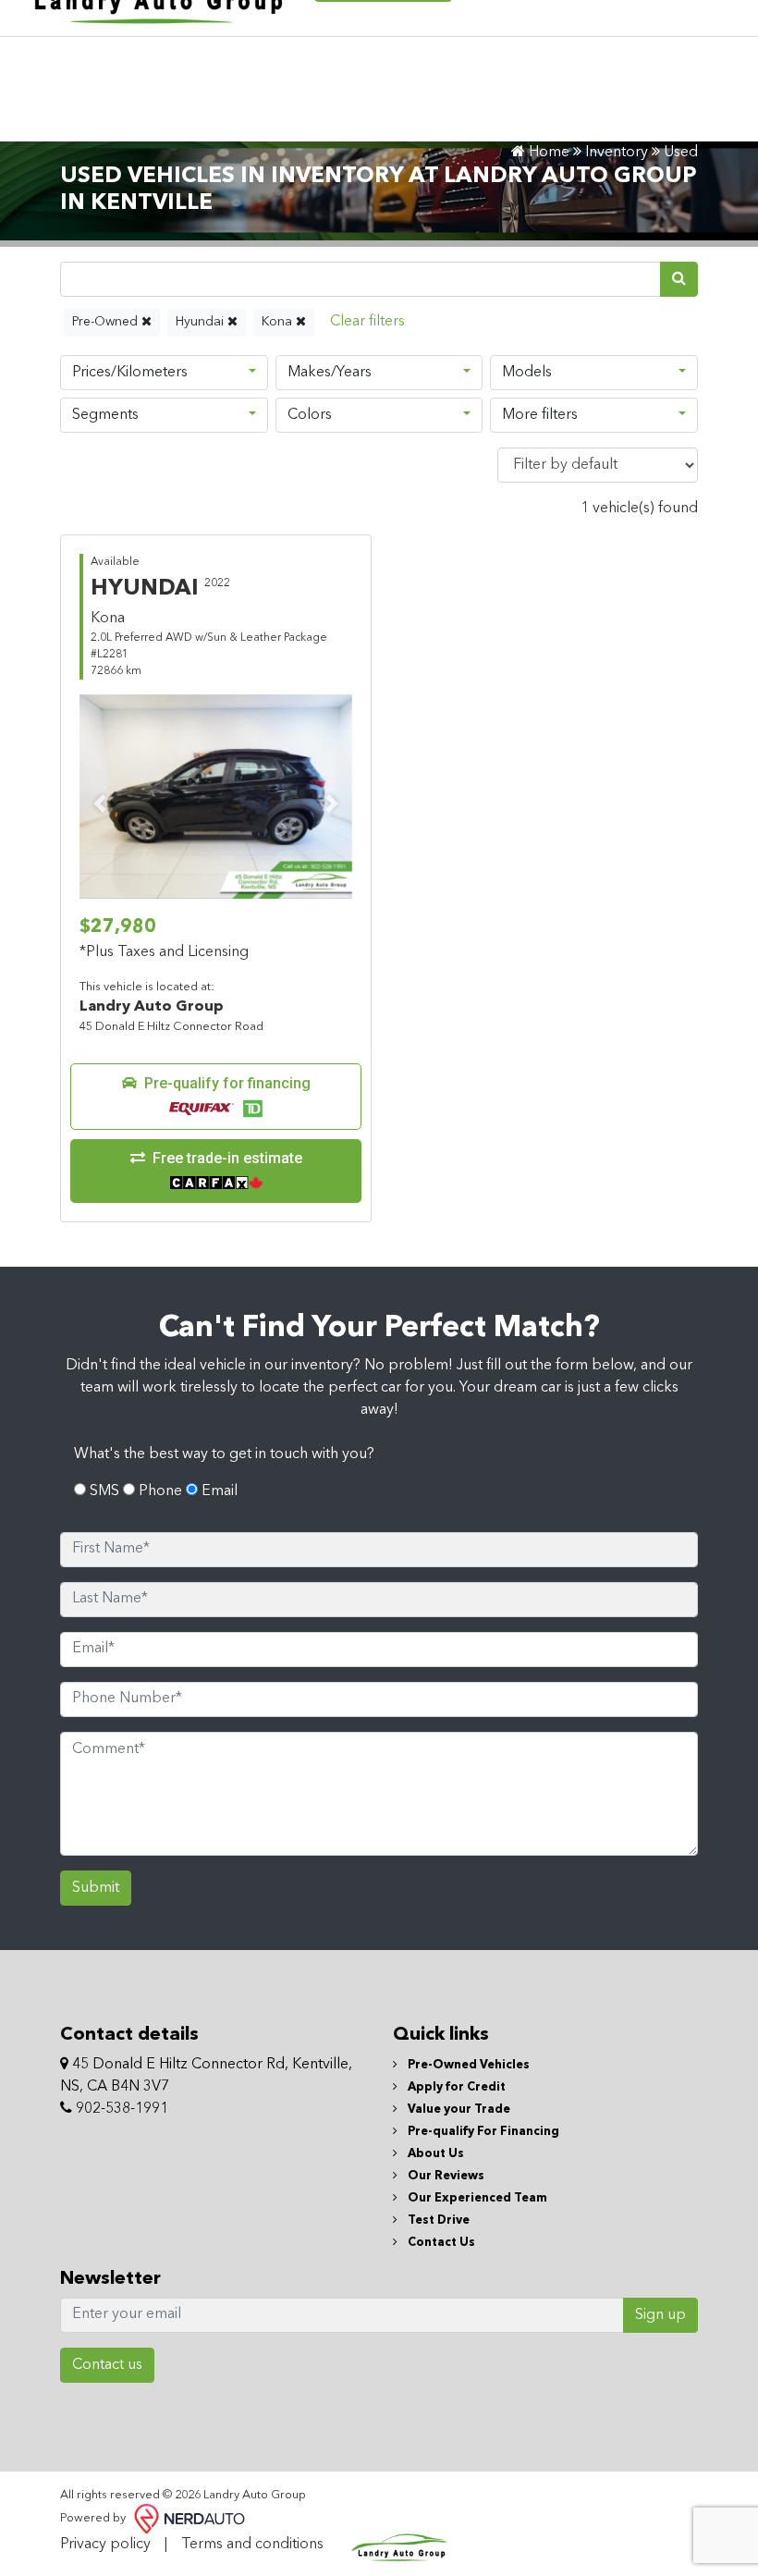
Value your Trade (458, 2110)
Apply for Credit (455, 2087)
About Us (434, 2154)
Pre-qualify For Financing (482, 2132)
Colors (310, 415)
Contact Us (440, 2243)
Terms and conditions (252, 2545)
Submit (96, 1888)
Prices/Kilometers (130, 373)
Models (527, 373)
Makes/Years (330, 373)
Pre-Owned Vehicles (467, 2065)
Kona (279, 322)
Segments (105, 415)
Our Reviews (445, 2176)
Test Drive (437, 2220)
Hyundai (202, 322)
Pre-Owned (107, 322)
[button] (216, 1097)
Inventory (617, 153)
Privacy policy (105, 2545)
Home (547, 153)
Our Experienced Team (476, 2198)
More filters (540, 415)
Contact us (107, 2365)
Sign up (660, 2315)
